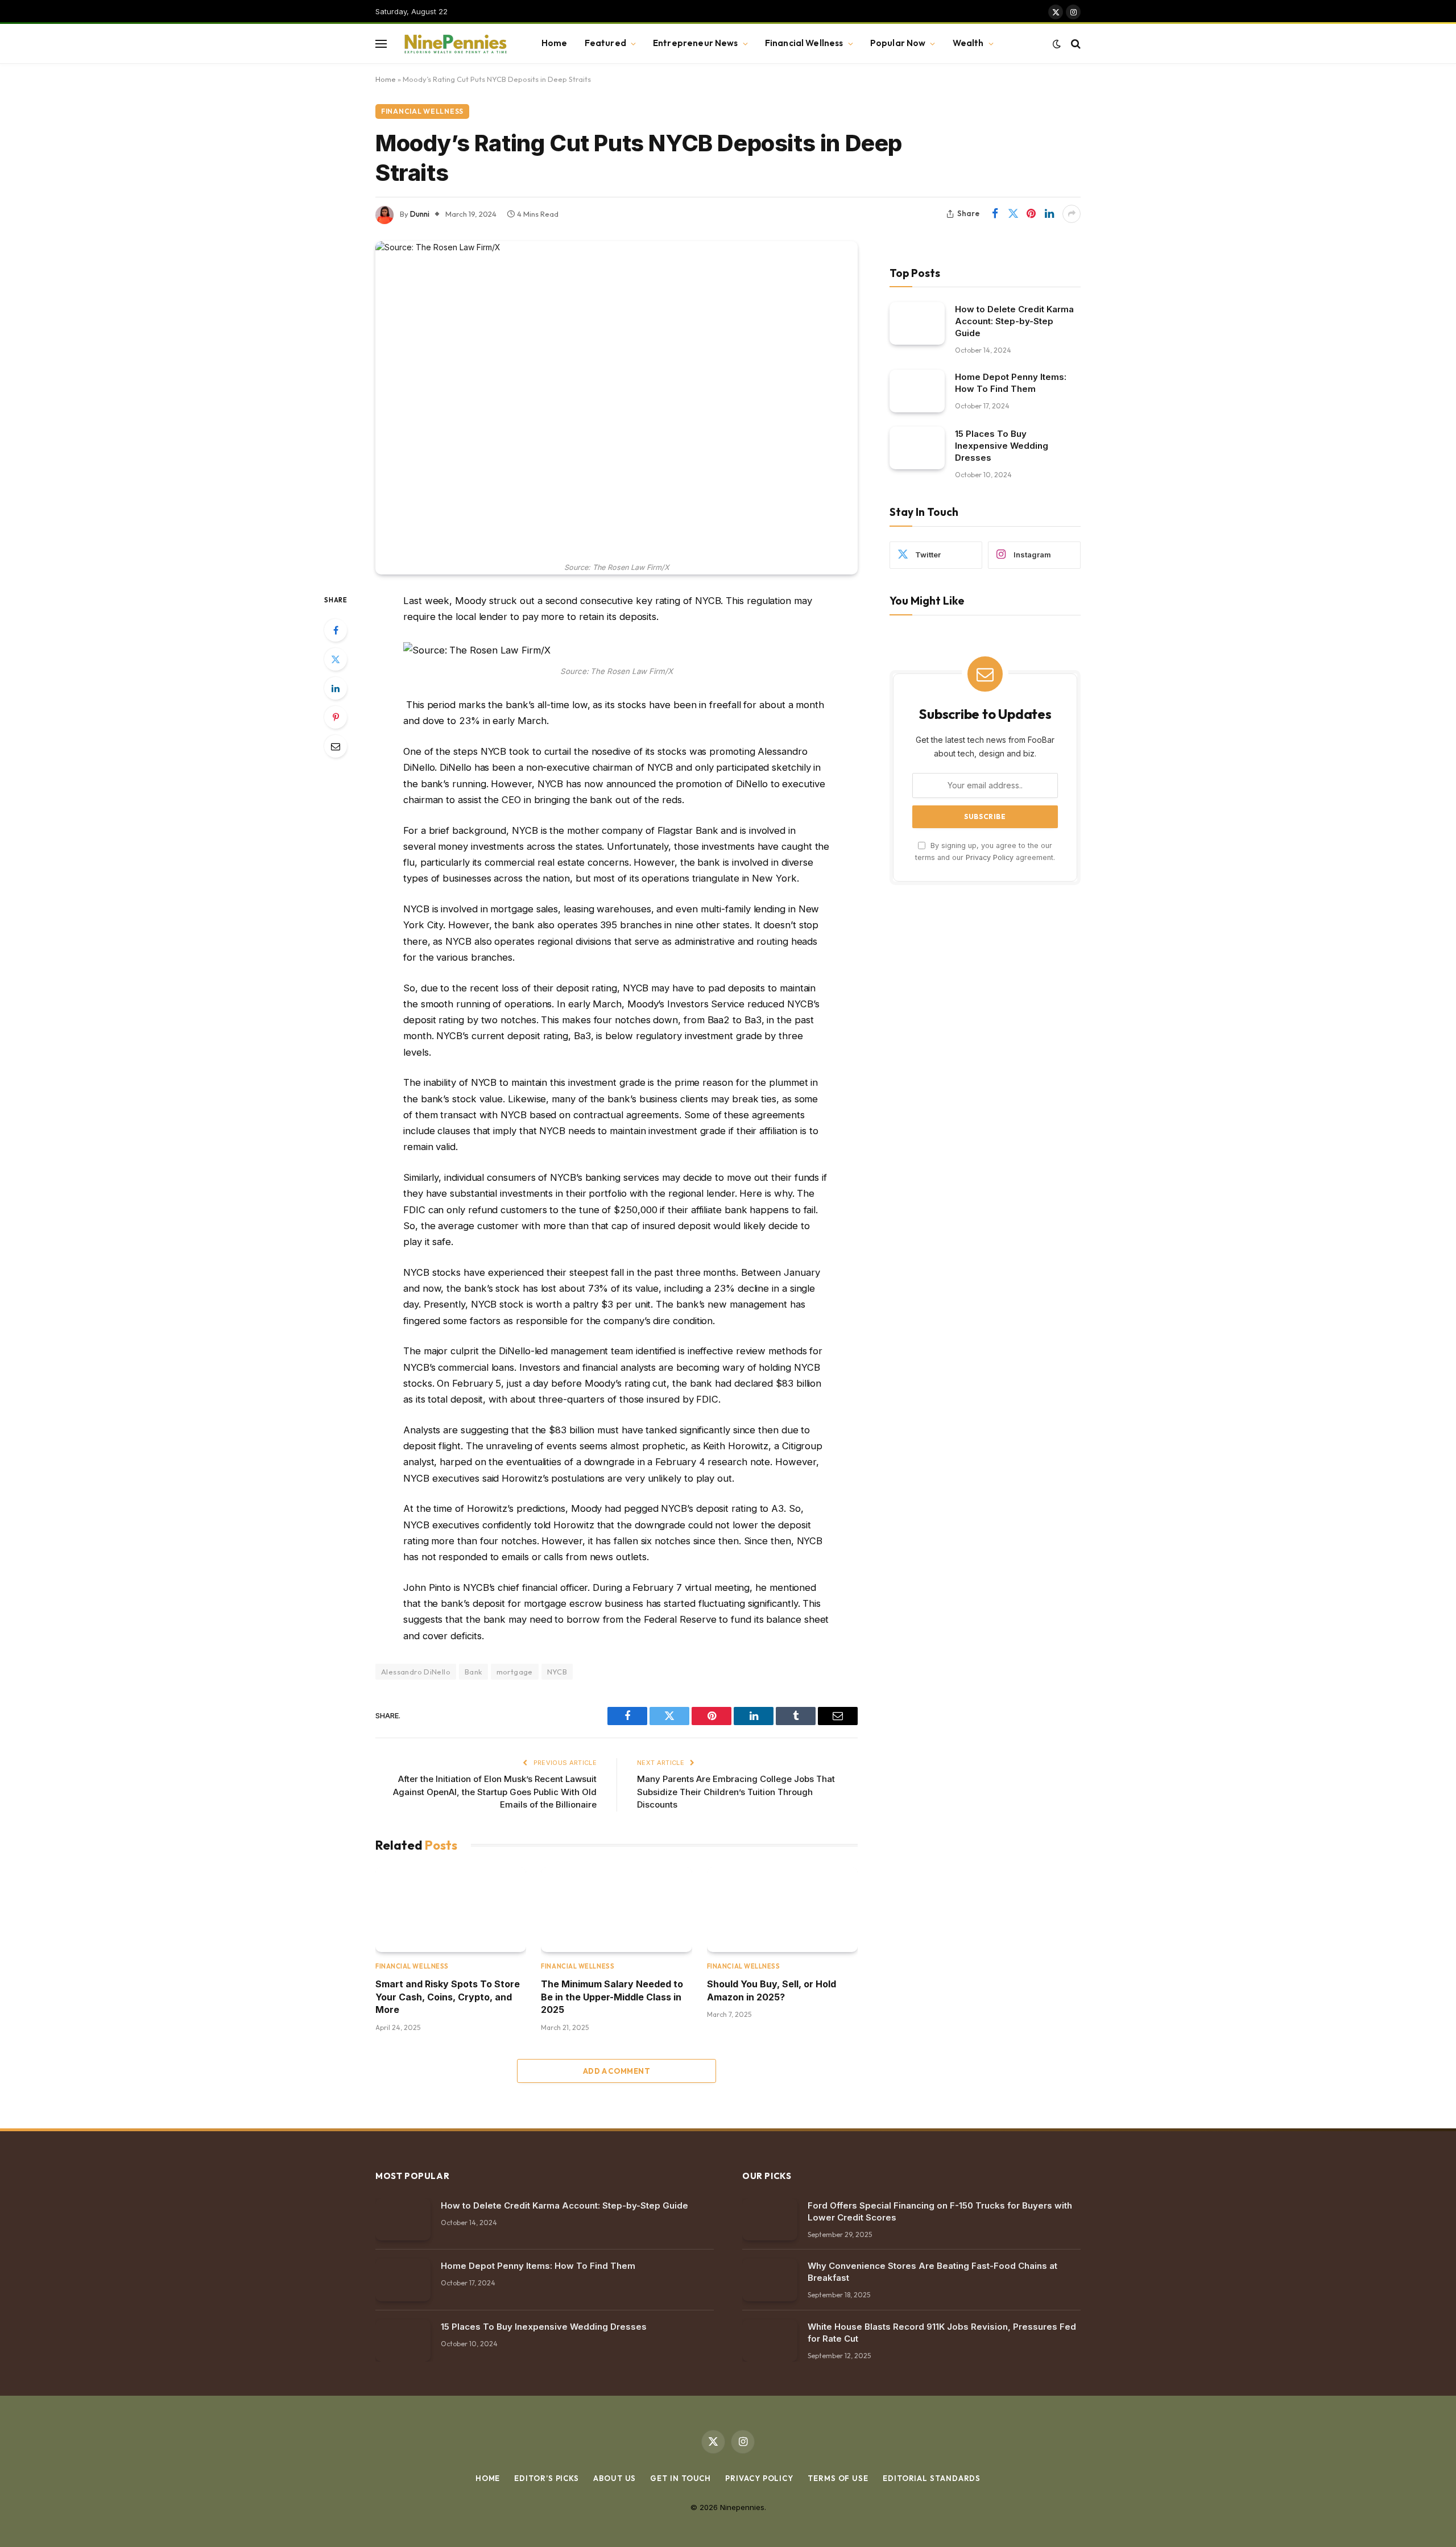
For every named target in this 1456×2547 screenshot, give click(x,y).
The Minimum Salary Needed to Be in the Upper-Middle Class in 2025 (612, 1997)
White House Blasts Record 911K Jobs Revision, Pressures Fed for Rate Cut (942, 2333)
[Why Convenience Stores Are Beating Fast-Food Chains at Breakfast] (770, 2280)
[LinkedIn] (336, 688)
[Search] (1075, 44)
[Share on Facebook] (995, 214)
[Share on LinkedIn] (1049, 214)
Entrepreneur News (696, 43)
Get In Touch (681, 2478)
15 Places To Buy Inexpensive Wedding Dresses (1002, 446)
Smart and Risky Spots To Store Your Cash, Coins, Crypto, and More (448, 1997)
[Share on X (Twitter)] (1013, 214)
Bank (473, 1672)
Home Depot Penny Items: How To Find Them (1011, 383)
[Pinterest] (336, 717)
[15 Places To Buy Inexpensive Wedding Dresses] (917, 448)
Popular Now (898, 43)
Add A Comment (617, 2071)
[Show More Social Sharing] (1072, 214)
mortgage (515, 1672)
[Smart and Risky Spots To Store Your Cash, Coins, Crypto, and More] (451, 1910)
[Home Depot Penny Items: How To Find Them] (917, 391)
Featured (605, 43)
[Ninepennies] (454, 44)
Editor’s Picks (547, 2478)
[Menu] (381, 44)
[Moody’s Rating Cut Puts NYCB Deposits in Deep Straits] (617, 399)
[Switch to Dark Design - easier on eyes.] (1057, 44)
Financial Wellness (804, 43)
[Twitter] (336, 659)
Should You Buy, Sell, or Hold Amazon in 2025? (772, 1990)
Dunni (420, 214)
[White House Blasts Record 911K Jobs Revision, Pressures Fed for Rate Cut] (770, 2341)
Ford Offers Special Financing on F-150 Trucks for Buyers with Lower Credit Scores (940, 2211)
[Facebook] (336, 630)
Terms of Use (838, 2478)
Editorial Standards (932, 2478)
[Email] (336, 746)
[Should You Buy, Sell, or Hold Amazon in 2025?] (782, 1910)
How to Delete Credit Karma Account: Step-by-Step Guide (1014, 321)
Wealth (968, 43)
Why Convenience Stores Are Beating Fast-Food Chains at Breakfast (932, 2272)
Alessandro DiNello (416, 1672)
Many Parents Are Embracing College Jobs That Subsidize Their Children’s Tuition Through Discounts (736, 1792)
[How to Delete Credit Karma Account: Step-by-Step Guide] (917, 323)
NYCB (557, 1672)
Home (555, 43)
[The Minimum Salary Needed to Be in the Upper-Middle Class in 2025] (616, 1910)
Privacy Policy (990, 857)
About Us (615, 2478)
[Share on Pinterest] (1031, 214)
